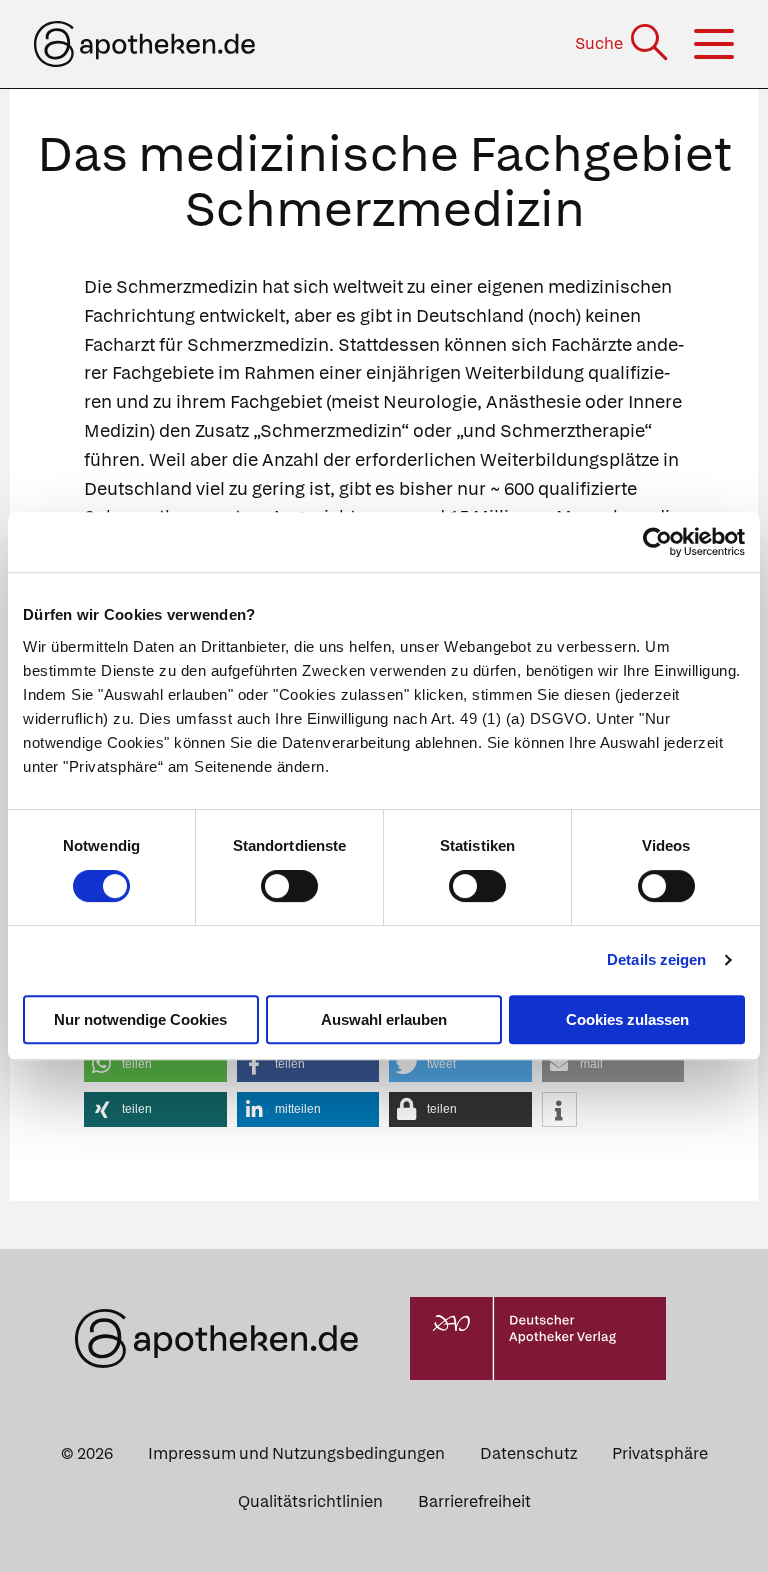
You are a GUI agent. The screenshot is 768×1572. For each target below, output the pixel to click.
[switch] (289, 886)
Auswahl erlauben (384, 1019)
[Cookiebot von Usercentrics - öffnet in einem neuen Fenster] (657, 542)
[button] (155, 1064)
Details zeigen (656, 959)
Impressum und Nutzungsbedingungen (296, 1453)
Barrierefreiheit (474, 1501)
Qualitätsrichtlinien (310, 1501)
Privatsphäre (660, 1453)
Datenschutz (528, 1453)
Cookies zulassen (627, 1019)
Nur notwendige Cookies (140, 1019)
